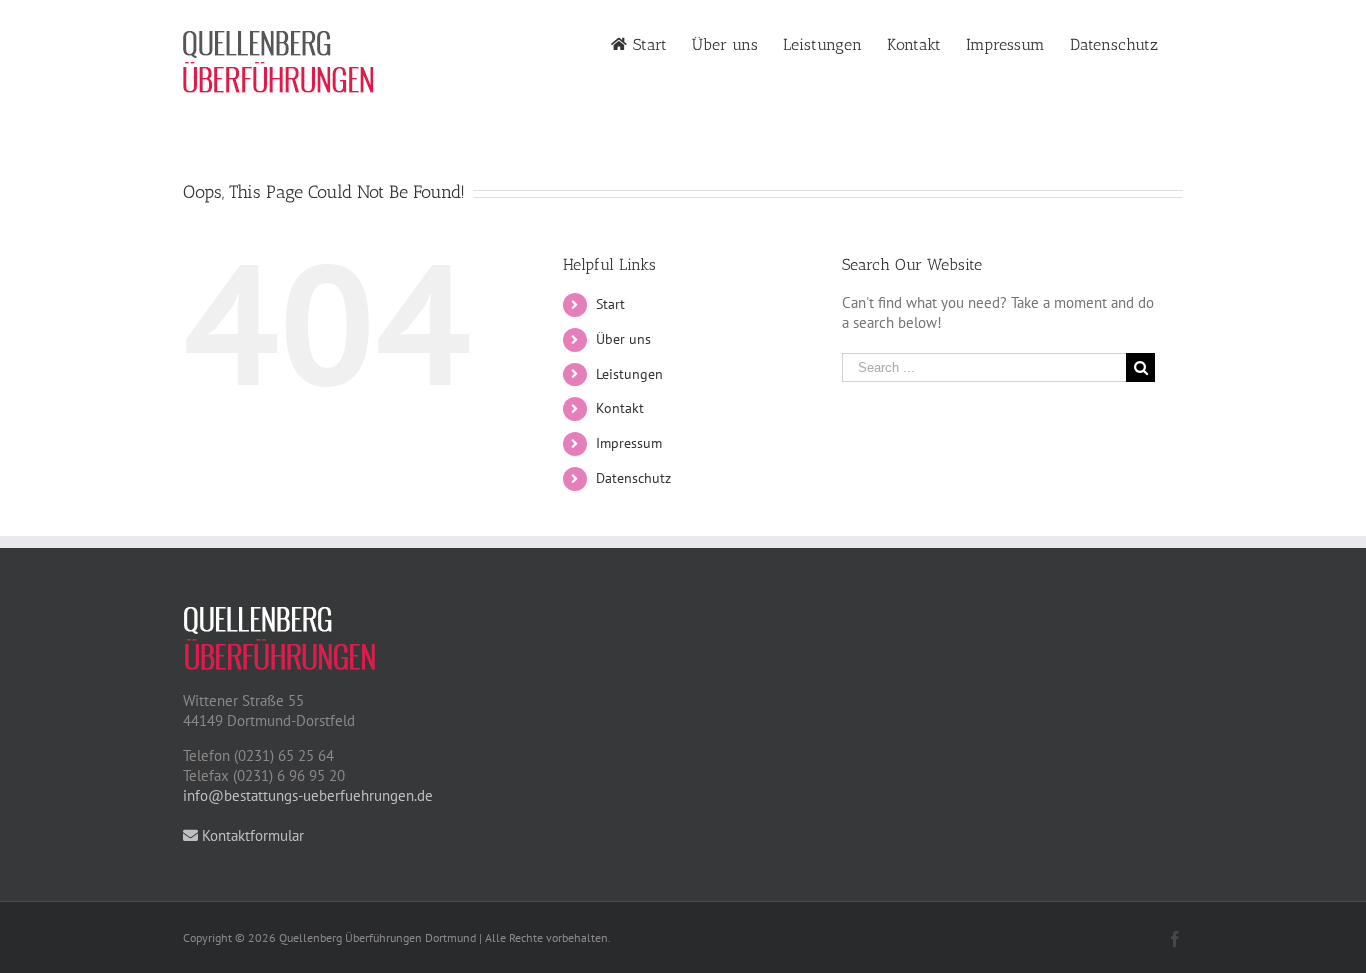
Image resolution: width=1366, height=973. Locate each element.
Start (610, 304)
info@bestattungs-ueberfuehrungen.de (308, 795)
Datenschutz (633, 478)
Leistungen (629, 374)
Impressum (629, 443)
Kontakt (620, 408)
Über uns (623, 339)
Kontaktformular (251, 835)
